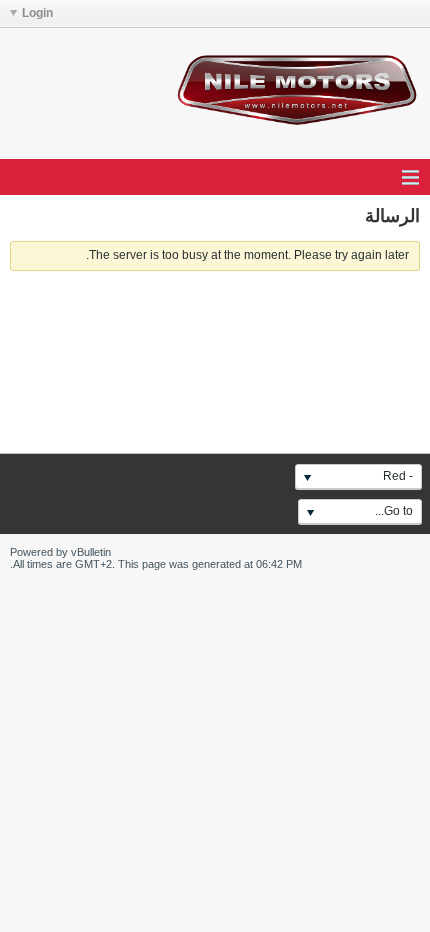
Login (37, 13)
